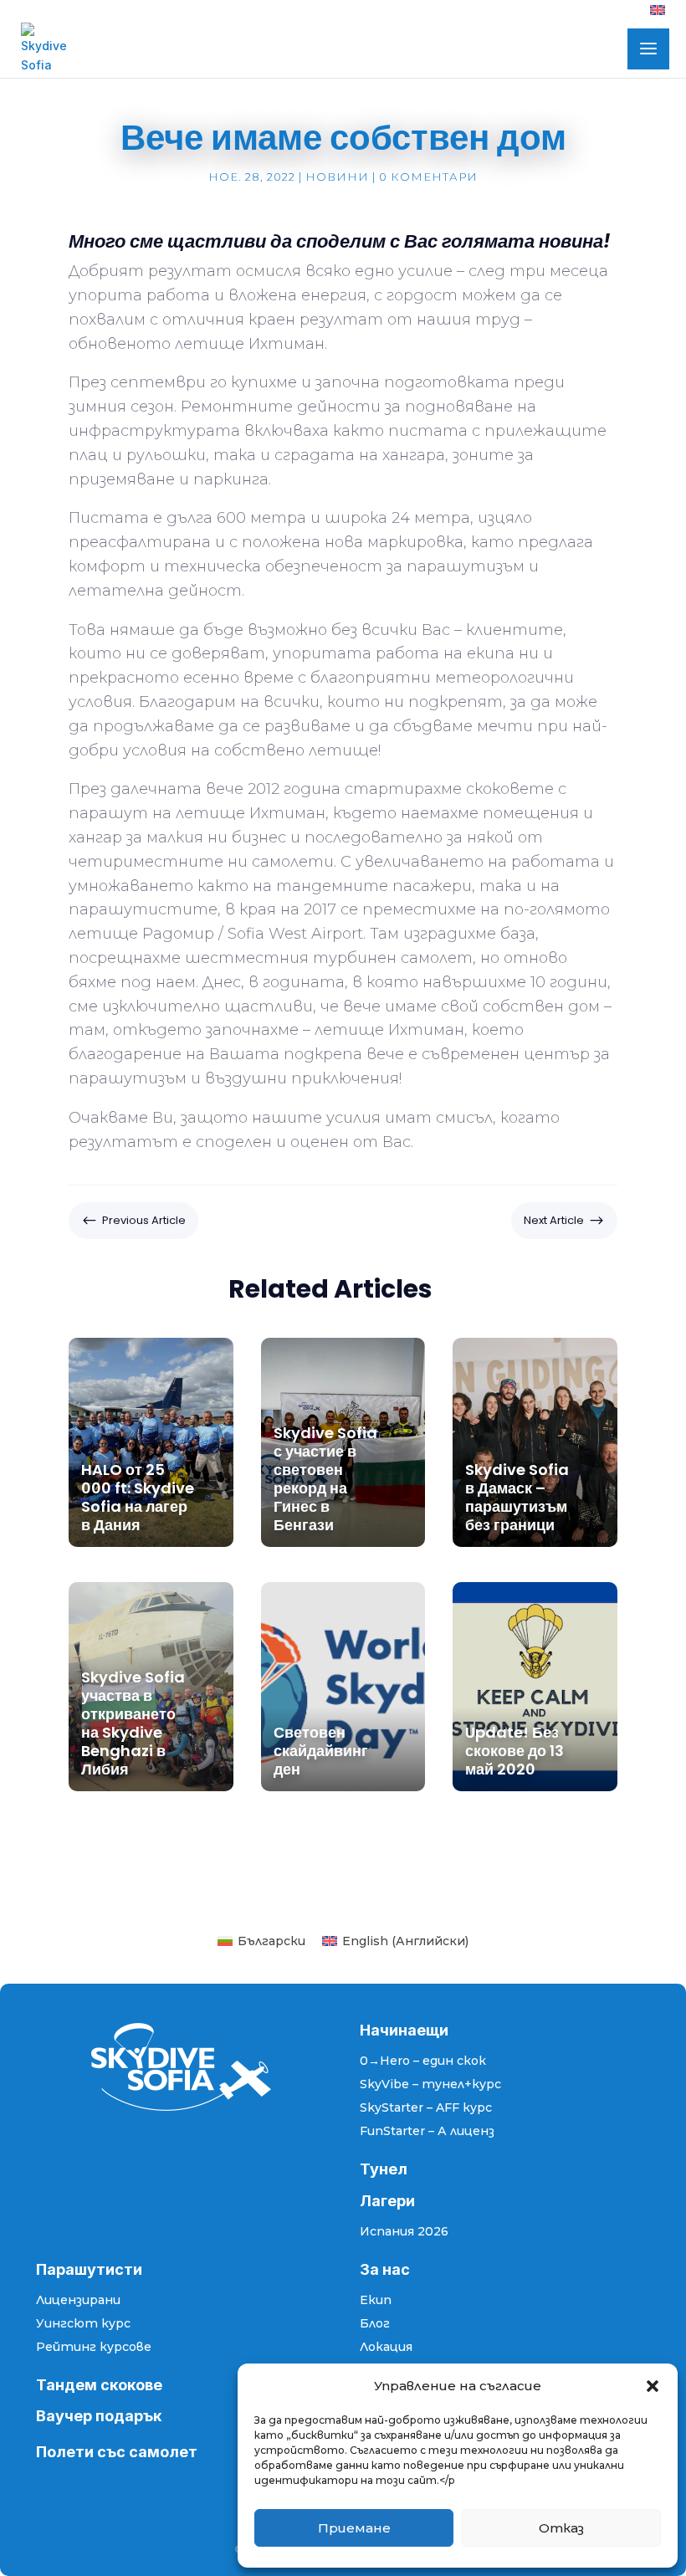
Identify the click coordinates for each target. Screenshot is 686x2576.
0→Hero (385, 2061)
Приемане (354, 2528)
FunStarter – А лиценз (427, 2131)
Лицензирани (78, 2300)
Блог (375, 2323)
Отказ (561, 2528)
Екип (376, 2300)
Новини (337, 177)
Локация (386, 2347)
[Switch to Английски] (658, 15)
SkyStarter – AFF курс (426, 2107)
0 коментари (428, 177)
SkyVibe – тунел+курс (430, 2084)
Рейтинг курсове (94, 2347)
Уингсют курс (83, 2323)
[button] (653, 2386)
